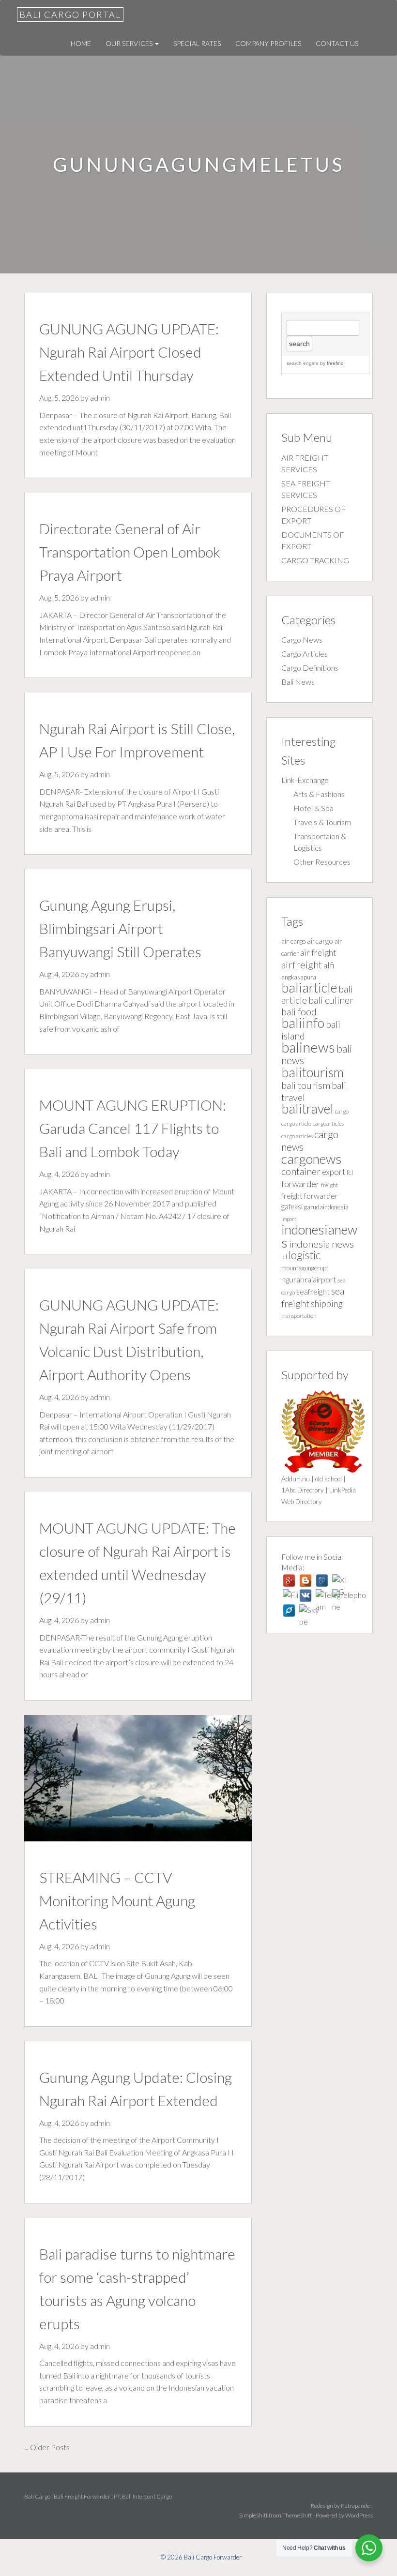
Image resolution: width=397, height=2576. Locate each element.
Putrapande (355, 2506)
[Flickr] (289, 1596)
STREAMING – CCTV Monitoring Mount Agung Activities (117, 1900)
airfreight (302, 964)
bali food (299, 1012)
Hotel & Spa (313, 808)
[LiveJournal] (322, 1581)
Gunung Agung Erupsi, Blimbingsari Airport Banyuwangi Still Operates (120, 928)
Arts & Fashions (319, 794)
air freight (318, 953)
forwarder (300, 1184)
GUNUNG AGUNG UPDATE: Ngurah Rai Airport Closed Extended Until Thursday (129, 352)
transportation (299, 1316)
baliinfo (303, 1023)
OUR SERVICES (130, 43)
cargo (342, 1111)
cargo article (296, 1123)
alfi (329, 965)
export (334, 1172)
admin (100, 398)
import (289, 1219)
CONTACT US (337, 43)
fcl (350, 1173)
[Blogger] (305, 1581)
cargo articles (297, 1136)
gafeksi (292, 1207)
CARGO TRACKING (315, 560)
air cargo (293, 941)
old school (328, 1479)
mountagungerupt (305, 1268)
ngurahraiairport (309, 1279)
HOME (81, 43)
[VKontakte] (305, 1596)
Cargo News (302, 640)
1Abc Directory (303, 1490)
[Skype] (305, 1611)
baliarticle (309, 987)
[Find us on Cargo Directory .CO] (323, 1430)
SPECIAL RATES (197, 43)
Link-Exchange (305, 780)
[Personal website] (289, 1611)
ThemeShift (297, 2515)
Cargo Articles (305, 654)
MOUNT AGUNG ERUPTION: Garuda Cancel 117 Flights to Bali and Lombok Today (133, 1128)
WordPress (359, 2515)
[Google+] (289, 1581)
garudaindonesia (326, 1207)
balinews (308, 1047)
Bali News (298, 682)
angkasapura (299, 977)
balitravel (307, 1108)
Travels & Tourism (322, 822)
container (301, 1171)
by (331, 363)
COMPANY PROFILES (268, 43)
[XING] (338, 1581)
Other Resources (322, 862)
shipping (327, 1303)
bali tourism (306, 1085)
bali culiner (331, 1000)
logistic (305, 1255)
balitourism (313, 1072)
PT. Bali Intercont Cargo (143, 2496)
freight (329, 1185)
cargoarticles (328, 1123)
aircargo (320, 941)
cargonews (312, 1159)
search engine (303, 363)
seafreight (313, 1291)
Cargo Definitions (310, 668)
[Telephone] (338, 1596)
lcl (284, 1257)
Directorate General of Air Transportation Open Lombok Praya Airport (130, 552)
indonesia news (321, 1244)
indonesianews (319, 1236)
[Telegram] (322, 1596)
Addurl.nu (296, 1479)
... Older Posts (47, 2447)
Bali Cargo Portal (70, 15)
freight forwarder (310, 1196)
